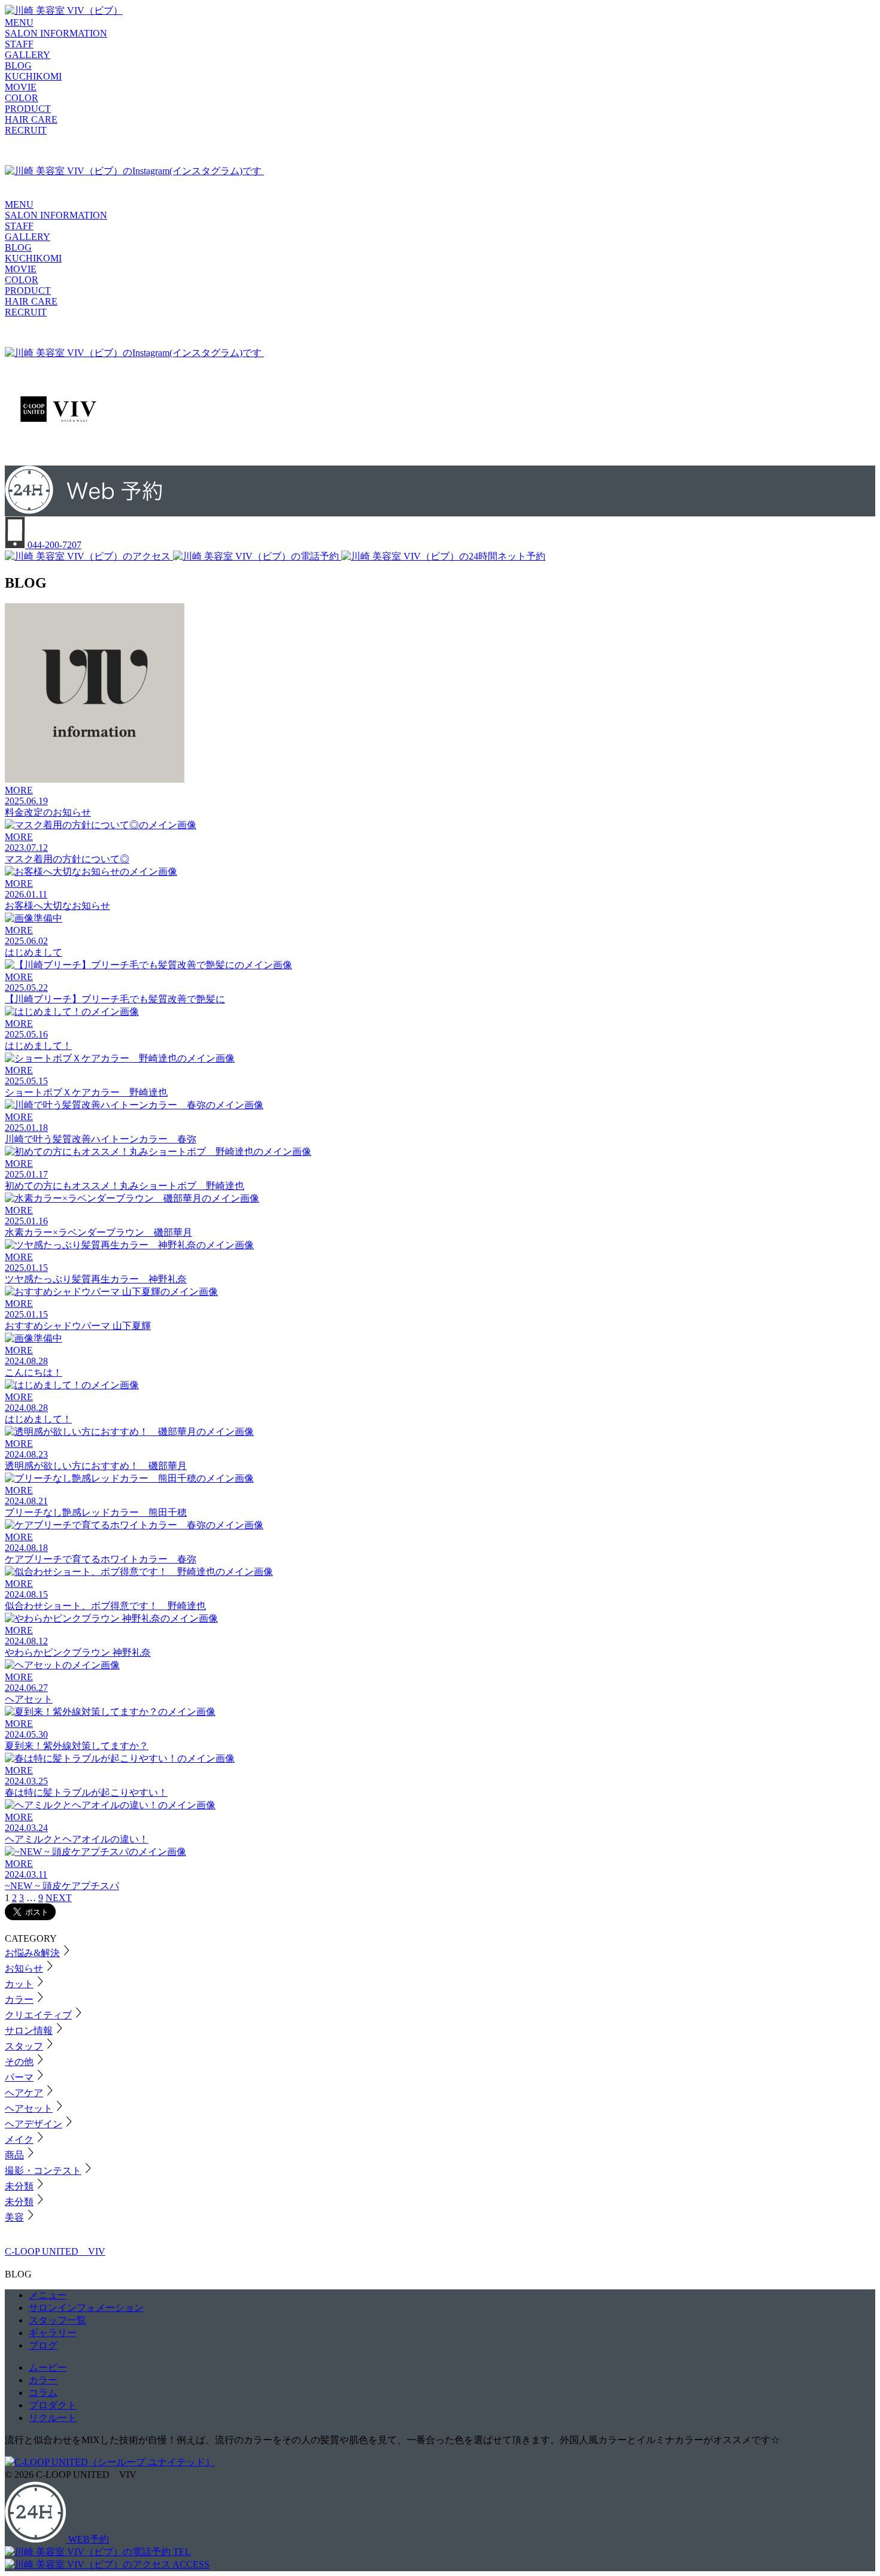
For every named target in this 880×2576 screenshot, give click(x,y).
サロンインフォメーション (86, 2308)
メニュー (48, 2295)
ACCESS (190, 2564)
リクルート (53, 2418)
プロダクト (53, 2405)
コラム (43, 2393)
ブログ (43, 2345)
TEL (181, 2552)
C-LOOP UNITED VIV (55, 2251)
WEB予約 (87, 2539)
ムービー (48, 2367)
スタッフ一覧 (57, 2320)
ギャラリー (53, 2333)
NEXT (59, 1898)
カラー (43, 2380)
